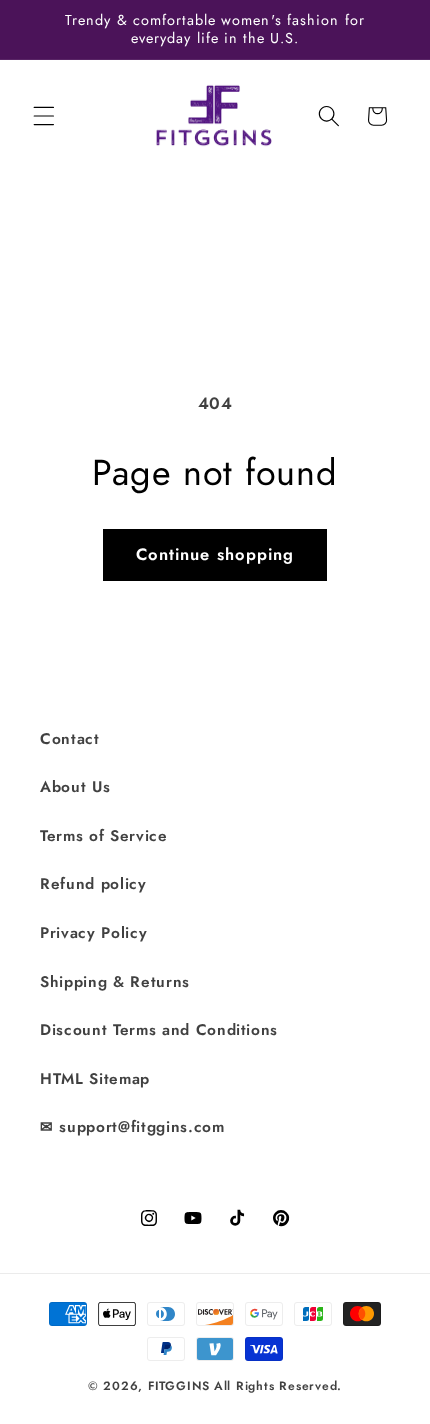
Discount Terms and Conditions (159, 1030)
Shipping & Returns (115, 982)
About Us (75, 787)
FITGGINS (179, 1386)
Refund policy (93, 884)
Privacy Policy (93, 933)
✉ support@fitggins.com (132, 1127)
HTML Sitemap (95, 1079)
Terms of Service (104, 836)
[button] (44, 116)
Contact (70, 739)
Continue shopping (215, 554)
